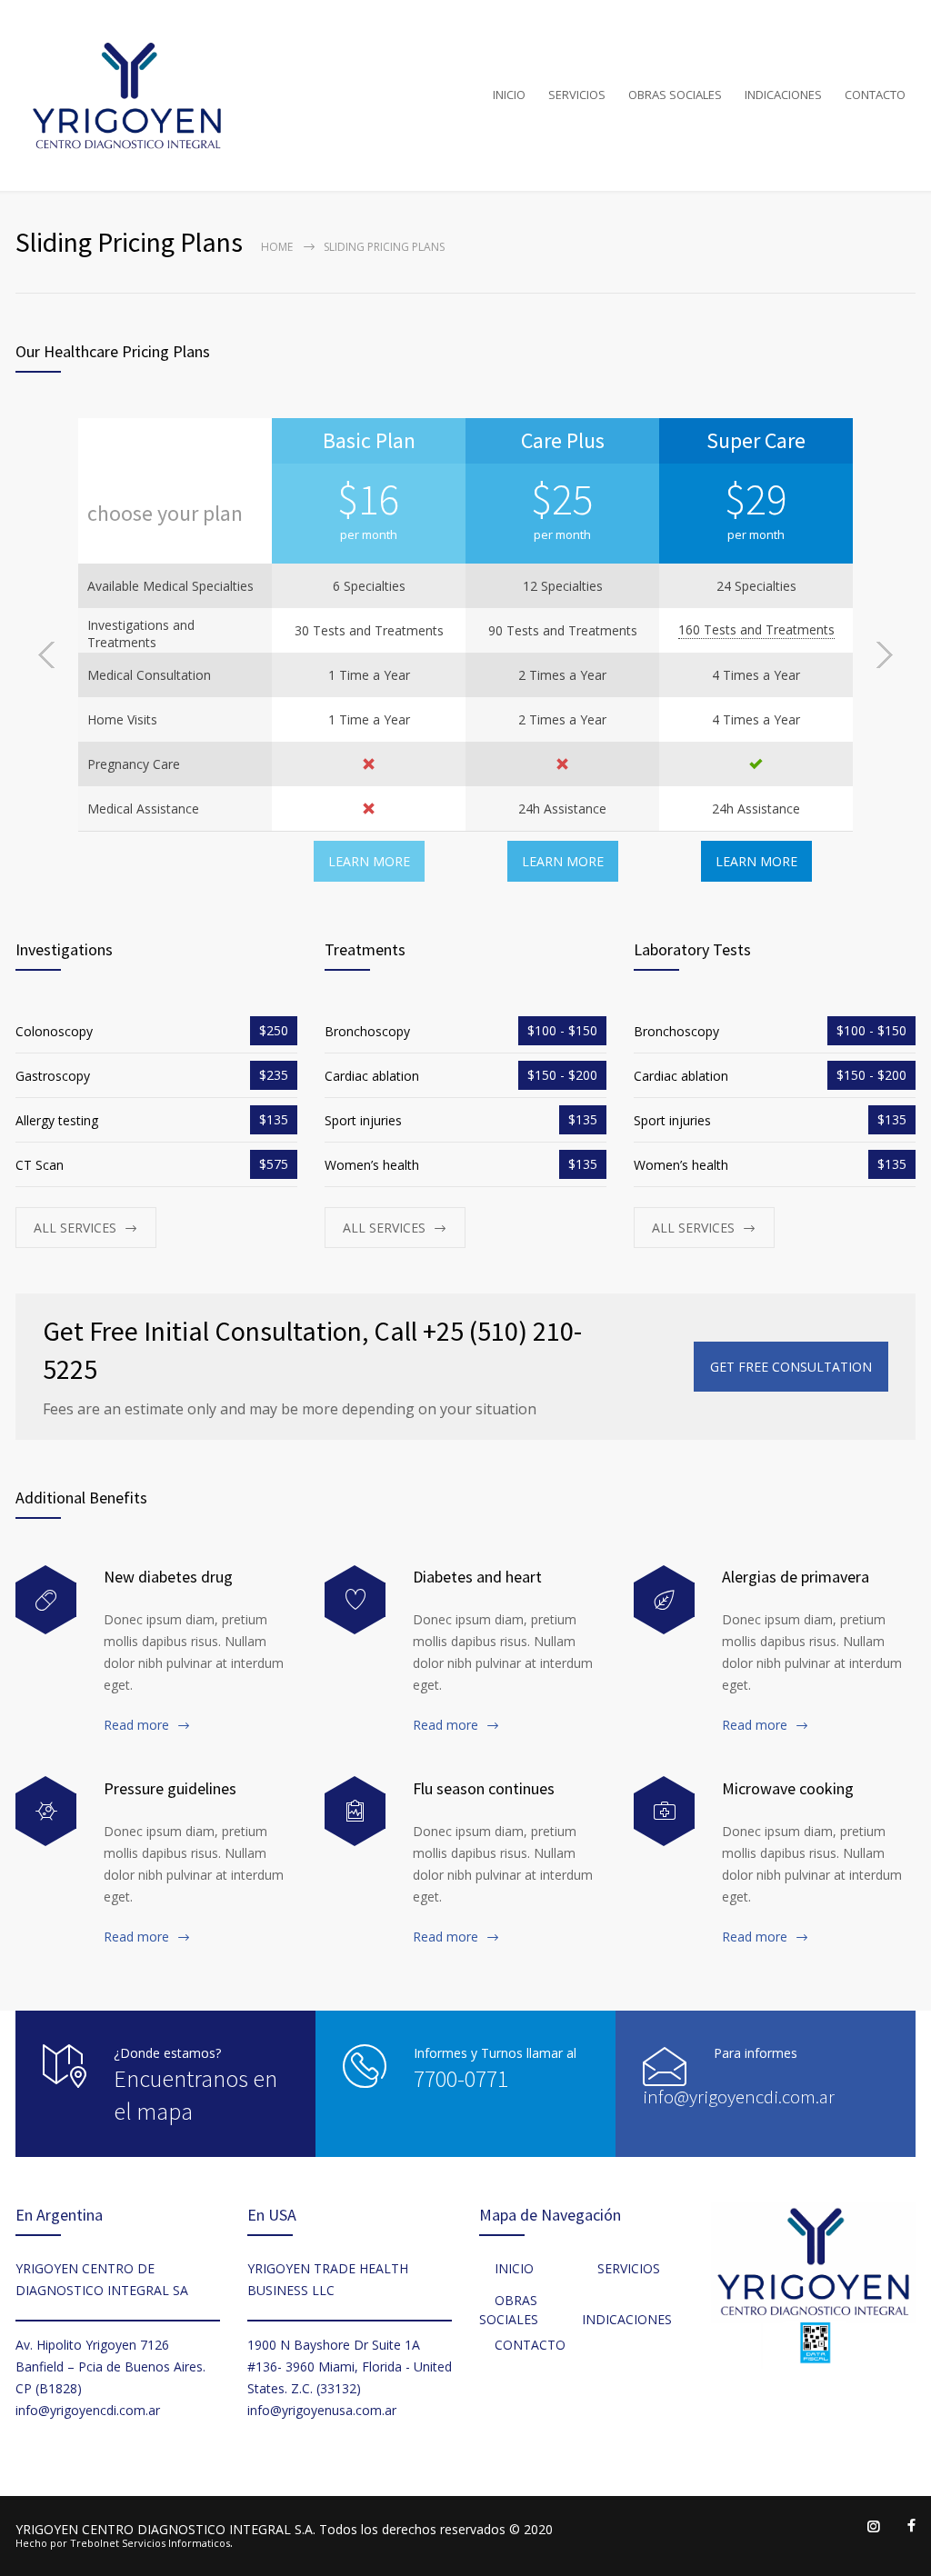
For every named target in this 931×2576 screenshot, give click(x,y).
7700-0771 (461, 2078)
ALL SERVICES (75, 1228)
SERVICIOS (577, 95)
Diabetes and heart (477, 1577)
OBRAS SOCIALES (675, 95)
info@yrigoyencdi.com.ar (739, 2097)
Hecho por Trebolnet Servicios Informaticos (123, 2543)
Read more (136, 1725)
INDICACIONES (783, 95)
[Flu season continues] (355, 1811)
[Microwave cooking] (664, 1811)
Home (277, 247)
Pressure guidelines (170, 1788)
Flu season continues (484, 1788)
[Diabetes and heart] (355, 1600)
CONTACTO (875, 95)
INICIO (509, 95)
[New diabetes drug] (46, 1600)
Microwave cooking (788, 1788)
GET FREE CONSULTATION (791, 1367)
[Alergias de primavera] (664, 1600)
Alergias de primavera (796, 1577)
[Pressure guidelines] (46, 1811)
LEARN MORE (369, 861)
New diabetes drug (168, 1577)
